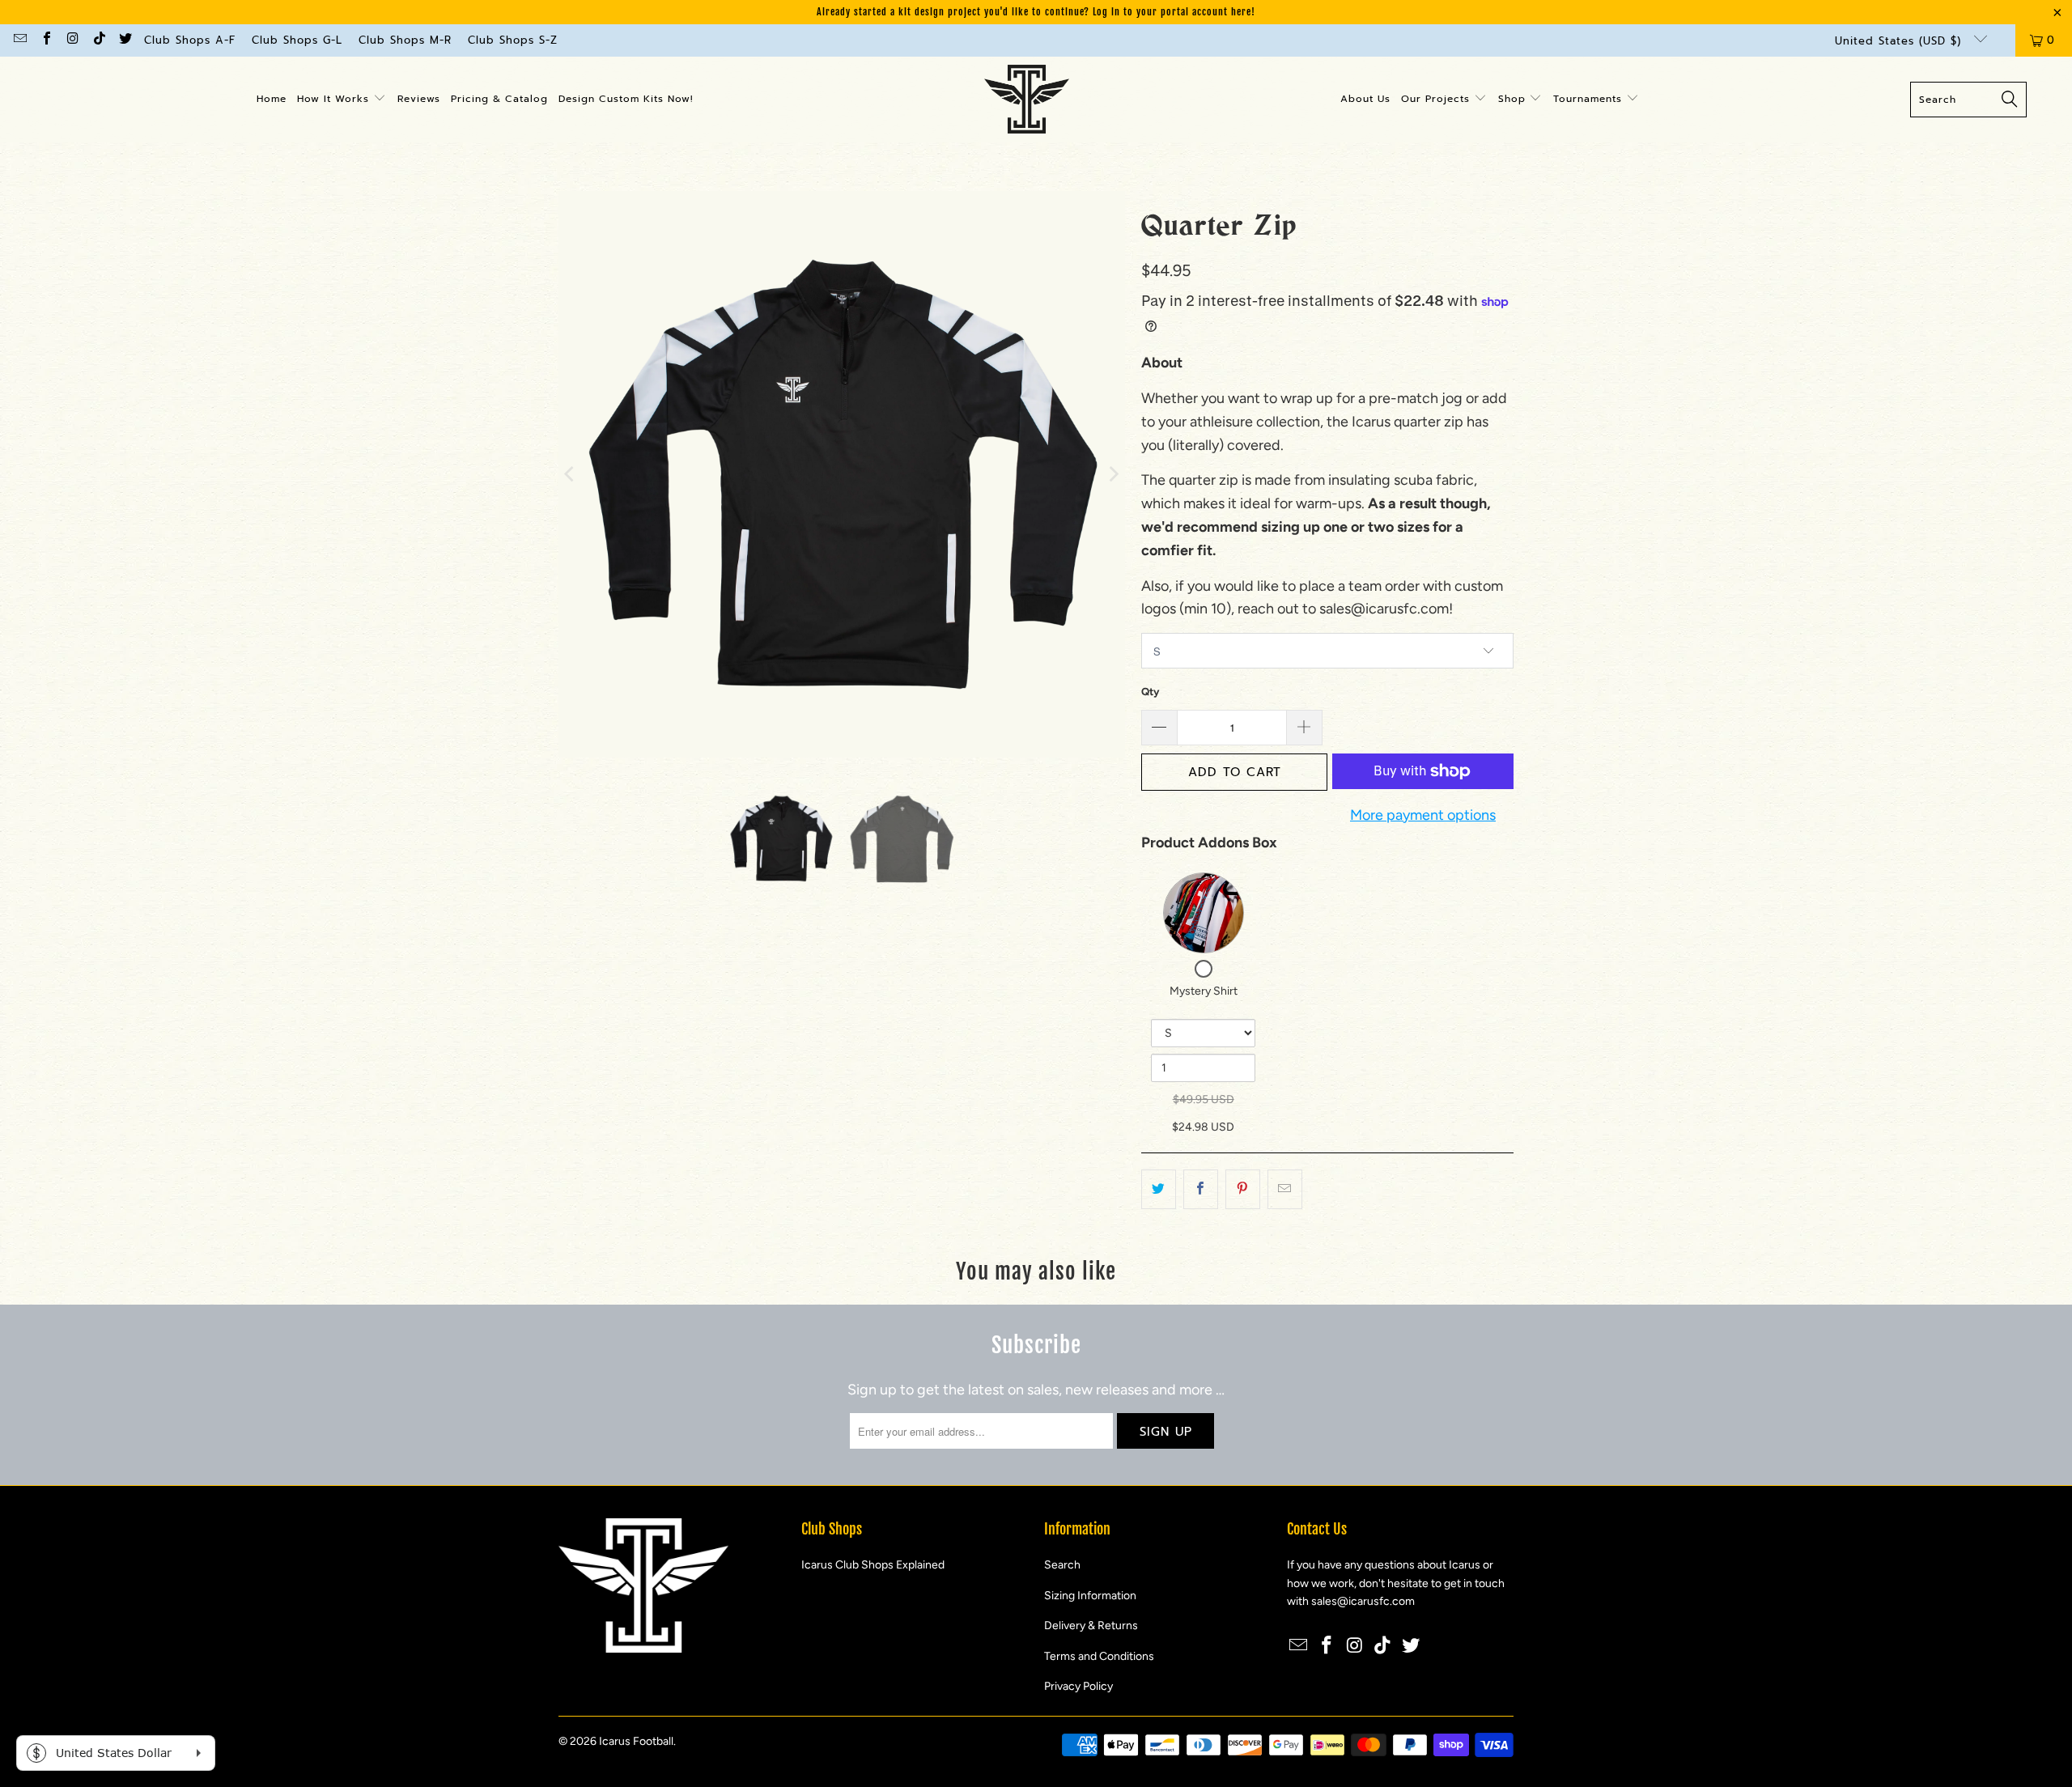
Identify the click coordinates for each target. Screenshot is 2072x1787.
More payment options (1423, 815)
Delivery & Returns (1091, 1626)
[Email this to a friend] (1285, 1189)
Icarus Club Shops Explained (873, 1565)
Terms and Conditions (1099, 1656)
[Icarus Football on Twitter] (125, 40)
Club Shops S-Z (513, 40)
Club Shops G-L (297, 40)
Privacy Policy (1078, 1686)
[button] (342, 100)
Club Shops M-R (405, 40)
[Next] (1113, 474)
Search (1062, 1565)
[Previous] (571, 474)
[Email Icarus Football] (19, 40)
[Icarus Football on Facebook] (45, 40)
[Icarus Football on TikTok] (98, 40)
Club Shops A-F (190, 40)
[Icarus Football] (1027, 100)
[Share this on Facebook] (1201, 1189)
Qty (1150, 692)
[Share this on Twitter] (1159, 1189)
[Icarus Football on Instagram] (72, 40)
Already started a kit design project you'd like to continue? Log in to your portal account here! (1036, 12)
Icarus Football (636, 1741)
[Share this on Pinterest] (1243, 1189)
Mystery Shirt (1204, 991)
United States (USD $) (1900, 41)
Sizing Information (1090, 1596)
